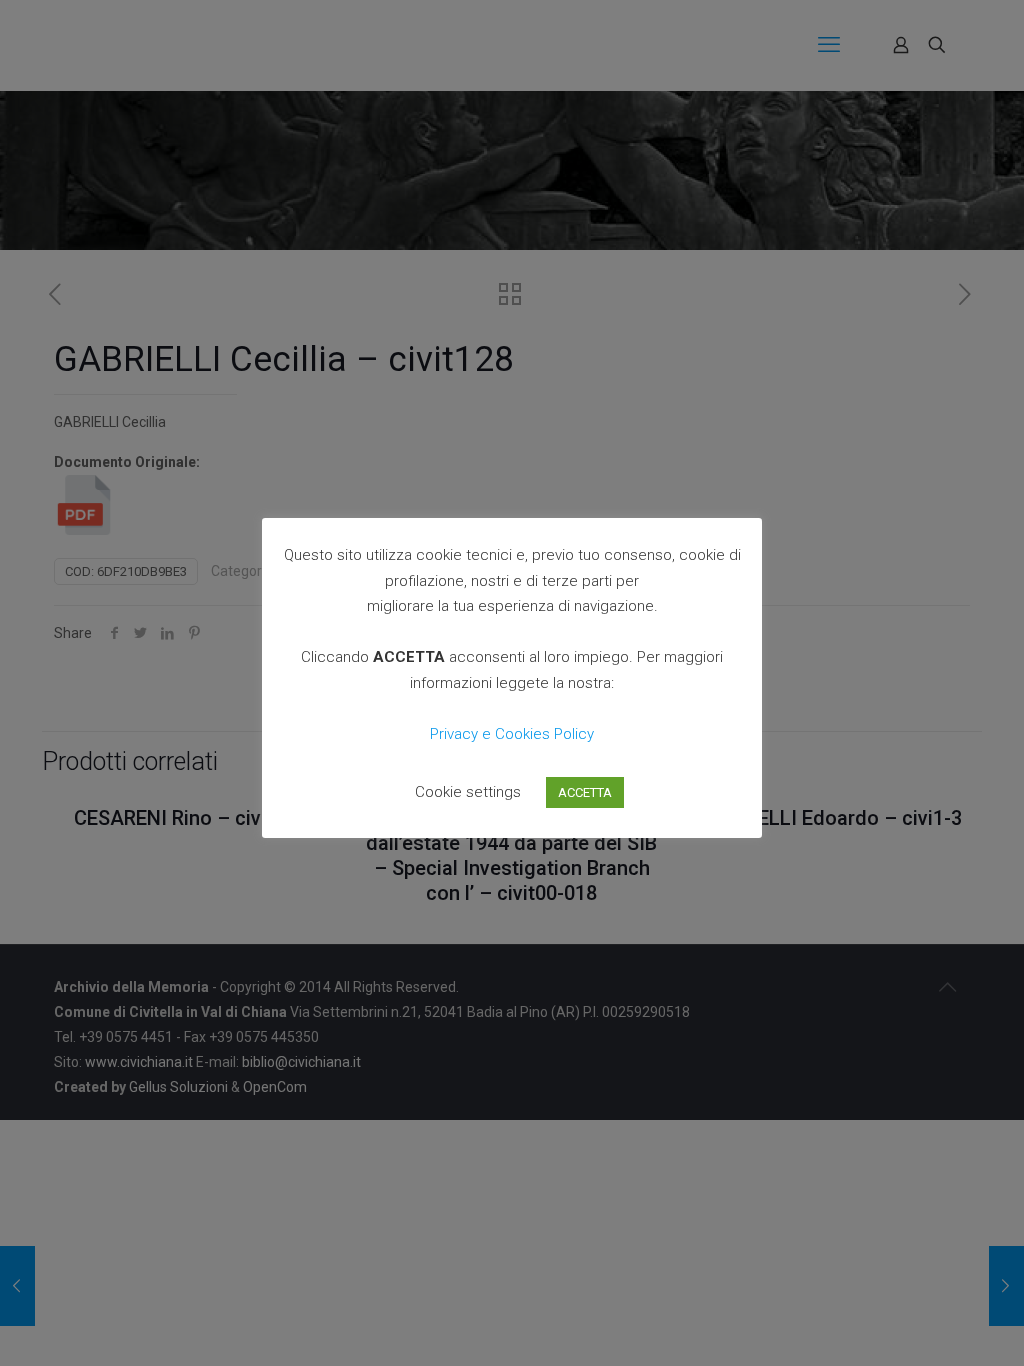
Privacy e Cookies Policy (512, 734)
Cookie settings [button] (468, 792)
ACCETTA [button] (585, 792)
